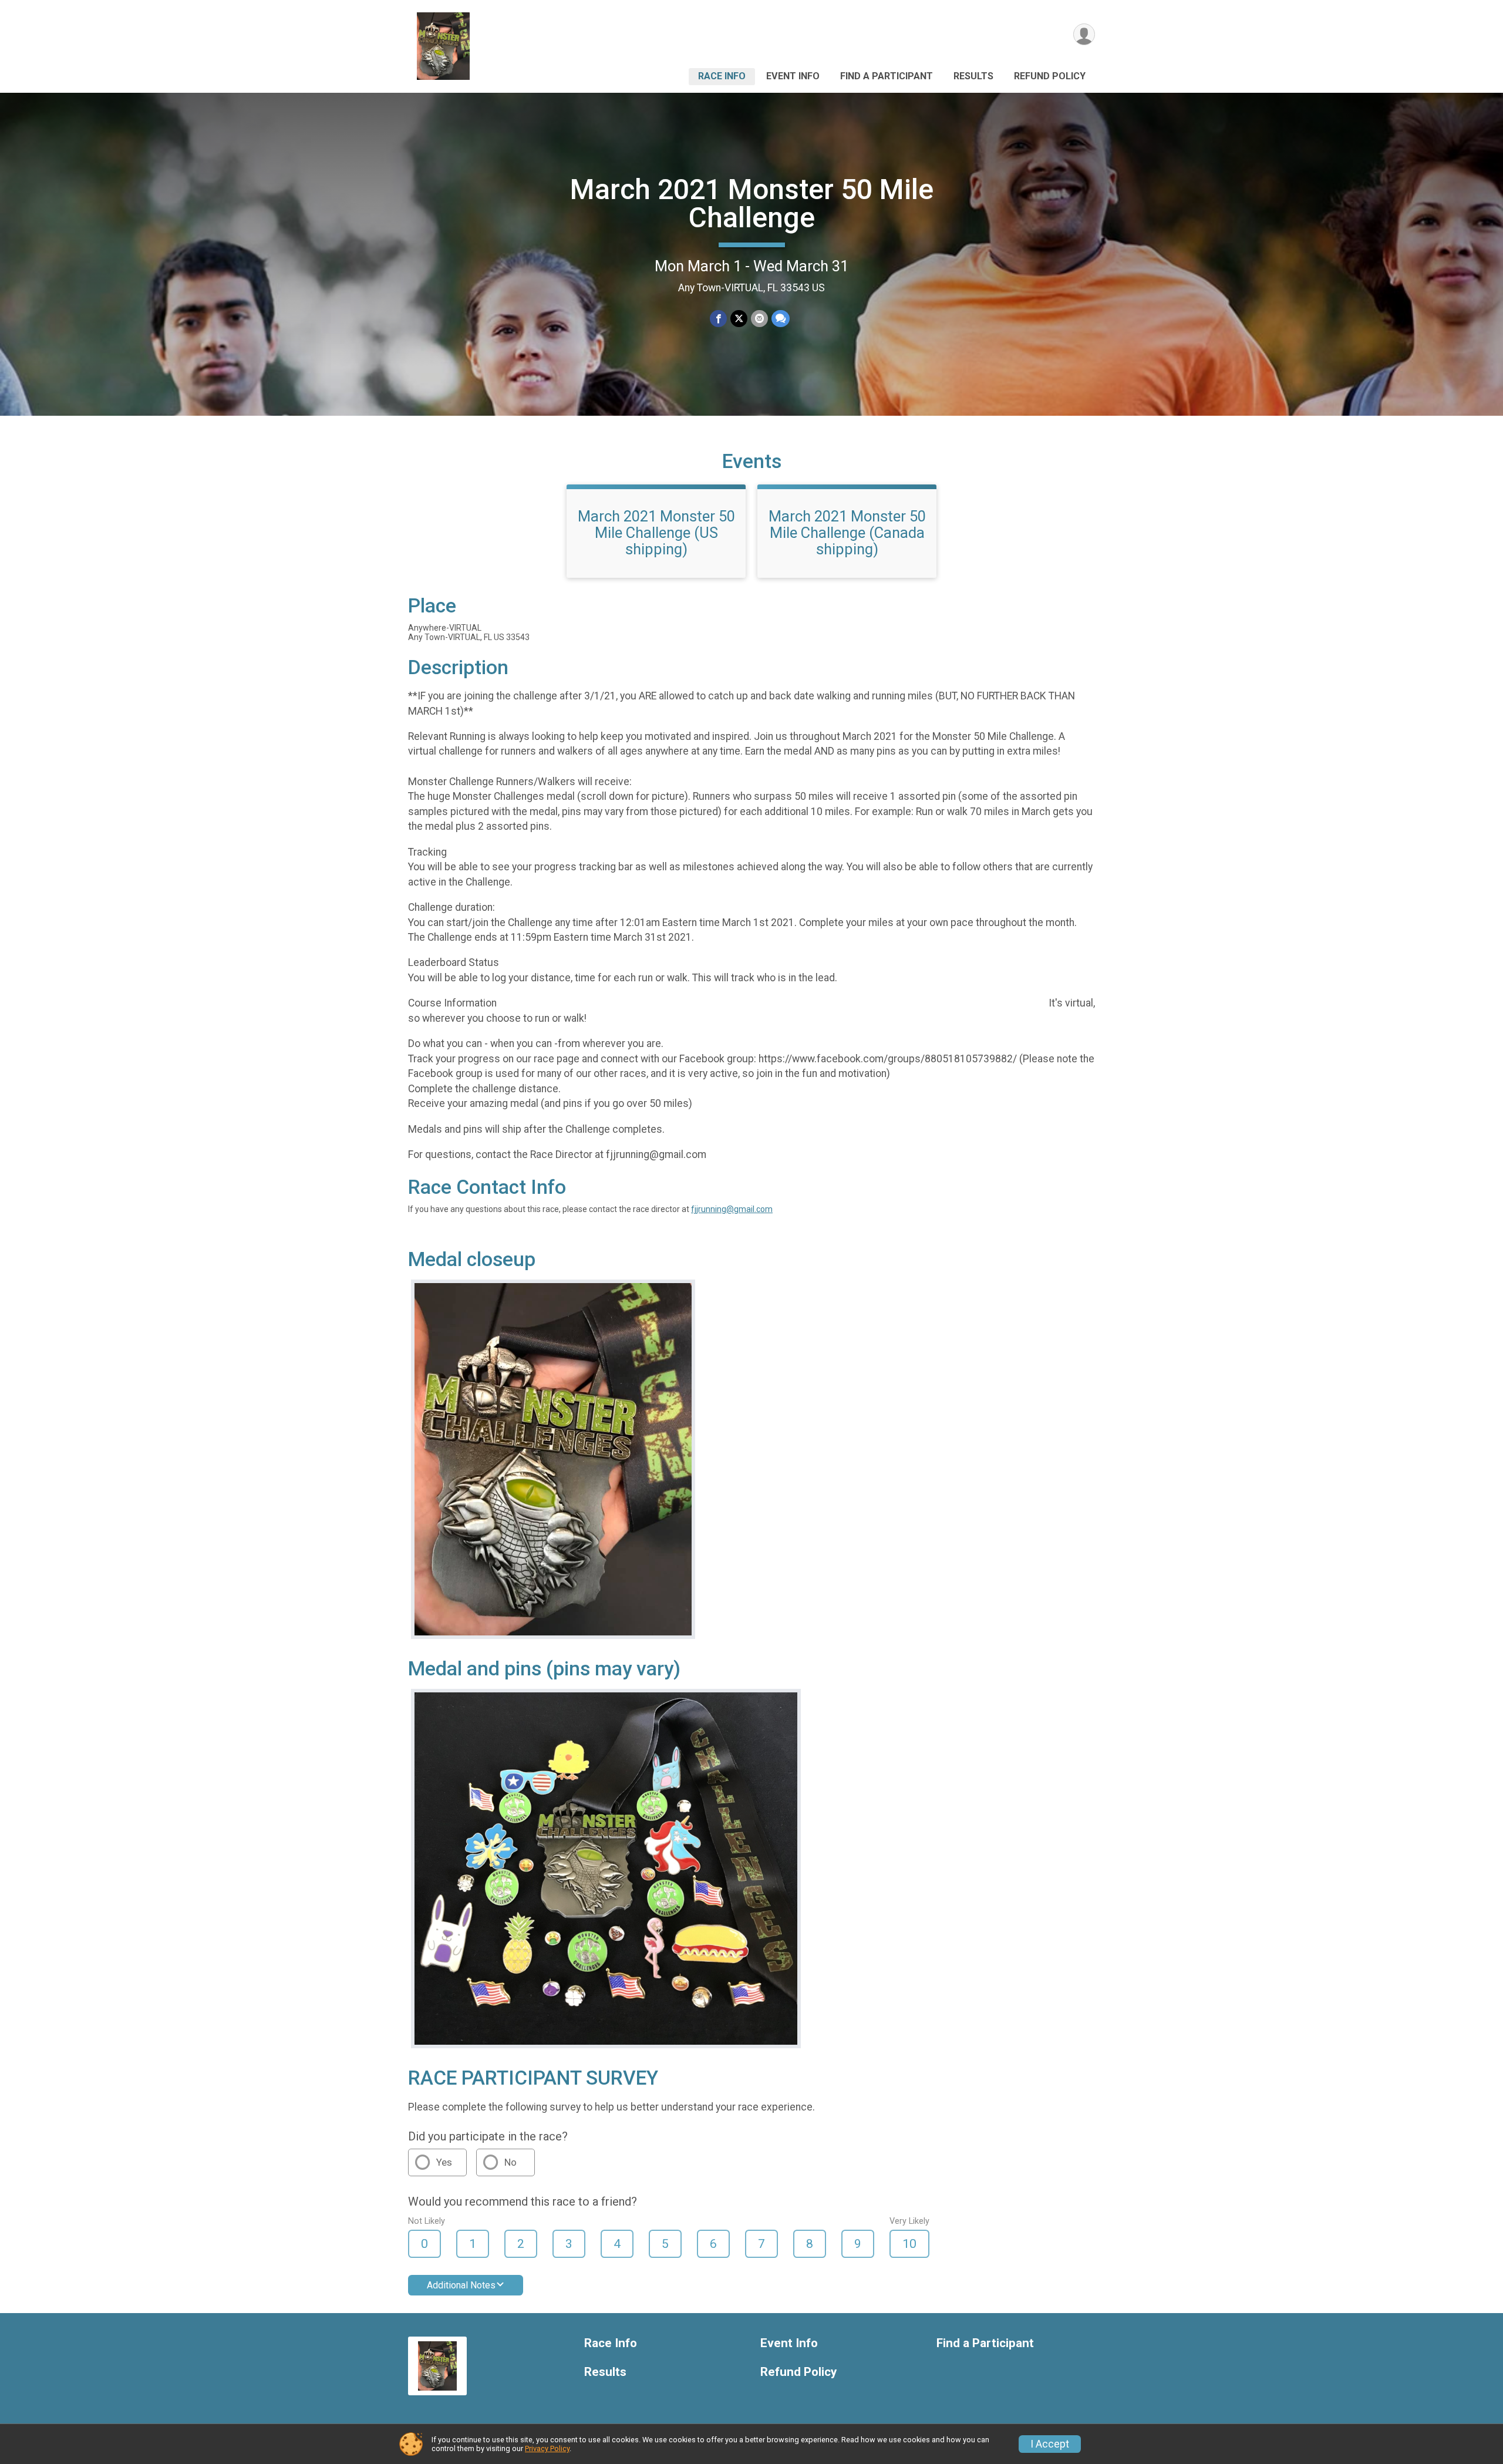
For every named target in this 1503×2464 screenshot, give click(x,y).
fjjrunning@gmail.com (732, 1209)
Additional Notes (461, 2285)
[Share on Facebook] (718, 319)
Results (973, 76)
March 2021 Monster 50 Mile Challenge (752, 203)
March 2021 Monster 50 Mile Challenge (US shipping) (656, 533)
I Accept (1050, 2444)
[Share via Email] (759, 319)
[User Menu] (1084, 34)
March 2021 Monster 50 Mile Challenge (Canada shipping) (847, 533)
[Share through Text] (781, 319)
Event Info (793, 76)
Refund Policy (1050, 76)
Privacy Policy (547, 2448)
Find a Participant (887, 76)
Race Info (722, 76)
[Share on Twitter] (739, 319)
